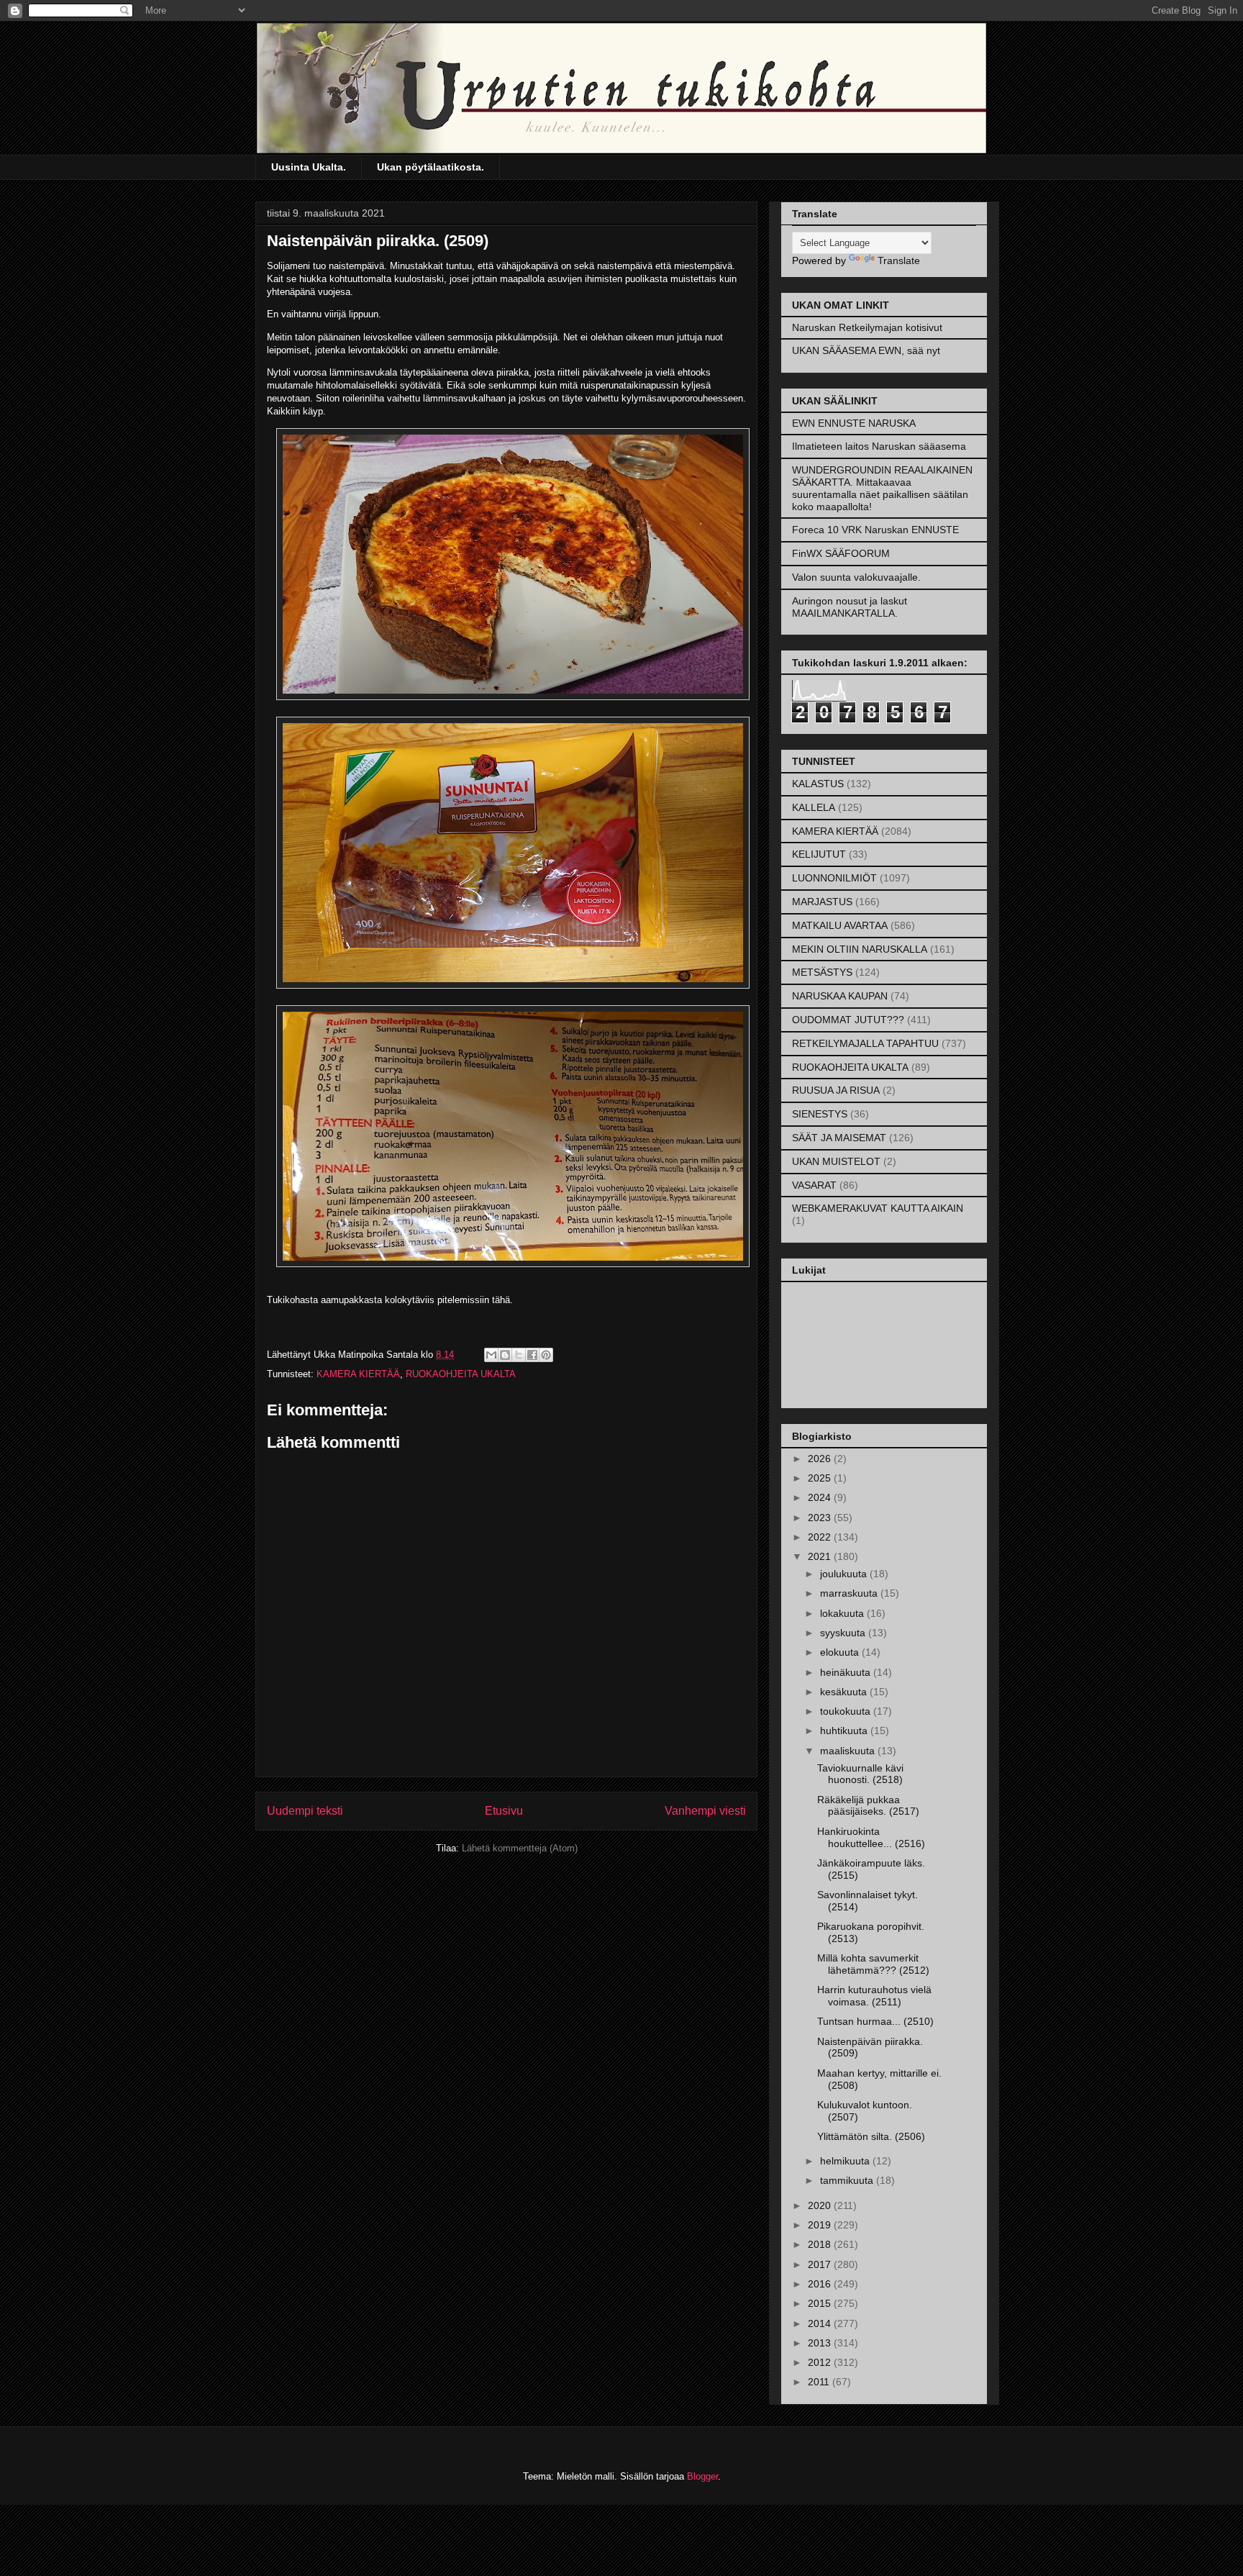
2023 (821, 1518)
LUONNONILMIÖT (834, 878)
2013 (821, 2343)
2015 (821, 2303)
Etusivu (504, 1811)
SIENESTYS (820, 1114)
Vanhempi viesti (705, 1811)
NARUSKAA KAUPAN (840, 996)
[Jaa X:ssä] (519, 1355)
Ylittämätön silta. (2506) (871, 2136)
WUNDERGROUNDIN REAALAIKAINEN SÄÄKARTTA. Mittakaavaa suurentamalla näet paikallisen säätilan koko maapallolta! (882, 488)
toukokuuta (847, 1711)
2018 (821, 2244)
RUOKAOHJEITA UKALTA (461, 1374)
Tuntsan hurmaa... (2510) (875, 2021)
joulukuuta (845, 1574)
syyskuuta (844, 1633)
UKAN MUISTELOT (836, 1161)
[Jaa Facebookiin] (532, 1355)
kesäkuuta (845, 1692)
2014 (821, 2323)
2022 (821, 1537)
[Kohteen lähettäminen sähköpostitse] (491, 1355)
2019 (821, 2225)
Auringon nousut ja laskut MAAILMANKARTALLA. (850, 607)
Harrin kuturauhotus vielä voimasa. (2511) (874, 1996)
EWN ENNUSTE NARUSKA (854, 423)
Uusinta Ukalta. (309, 167)
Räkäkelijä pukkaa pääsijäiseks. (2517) (868, 1806)
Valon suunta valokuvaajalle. (856, 577)
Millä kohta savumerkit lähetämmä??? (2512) (873, 1964)
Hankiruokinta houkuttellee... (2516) (871, 1837)
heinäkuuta (847, 1672)
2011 (820, 2382)
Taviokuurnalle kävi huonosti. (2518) (860, 1774)
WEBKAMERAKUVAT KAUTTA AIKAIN (878, 1208)
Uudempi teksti (305, 1811)
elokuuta (841, 1652)
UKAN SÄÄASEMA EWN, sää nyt (866, 350)
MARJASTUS (822, 902)
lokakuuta (843, 1613)
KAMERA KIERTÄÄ (358, 1374)
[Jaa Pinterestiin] (546, 1355)
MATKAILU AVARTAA (840, 925)
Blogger (702, 2476)
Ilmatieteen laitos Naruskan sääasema (879, 446)
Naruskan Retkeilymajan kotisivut (867, 327)
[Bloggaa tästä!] (505, 1355)
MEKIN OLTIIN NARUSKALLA (860, 949)
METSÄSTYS (822, 972)
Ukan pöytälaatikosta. (431, 167)
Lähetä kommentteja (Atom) (520, 1848)
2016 (821, 2284)
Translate (899, 260)
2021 (821, 1556)
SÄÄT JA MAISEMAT (839, 1138)
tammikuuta (848, 2180)
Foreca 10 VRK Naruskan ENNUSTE (875, 530)
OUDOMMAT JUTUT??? (848, 1020)
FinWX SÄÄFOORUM (841, 553)
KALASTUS (818, 784)
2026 (821, 1459)
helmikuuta (846, 2161)
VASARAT (814, 1185)
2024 (821, 1497)
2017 (821, 2264)
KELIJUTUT (819, 854)
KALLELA (814, 807)
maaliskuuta (849, 1751)
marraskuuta (850, 1593)
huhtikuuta (845, 1731)
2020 (821, 2205)
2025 (821, 1478)
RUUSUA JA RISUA (836, 1090)
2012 (821, 2362)
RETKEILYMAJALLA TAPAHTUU (865, 1043)
